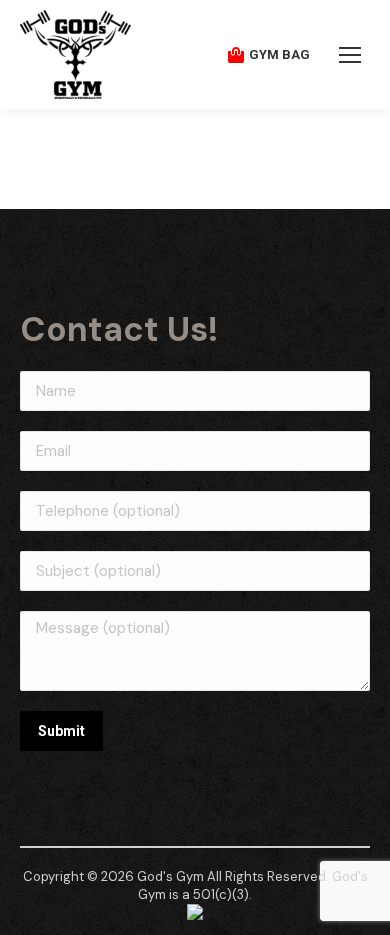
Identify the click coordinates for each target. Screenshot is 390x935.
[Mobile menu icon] (350, 55)
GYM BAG (279, 54)
